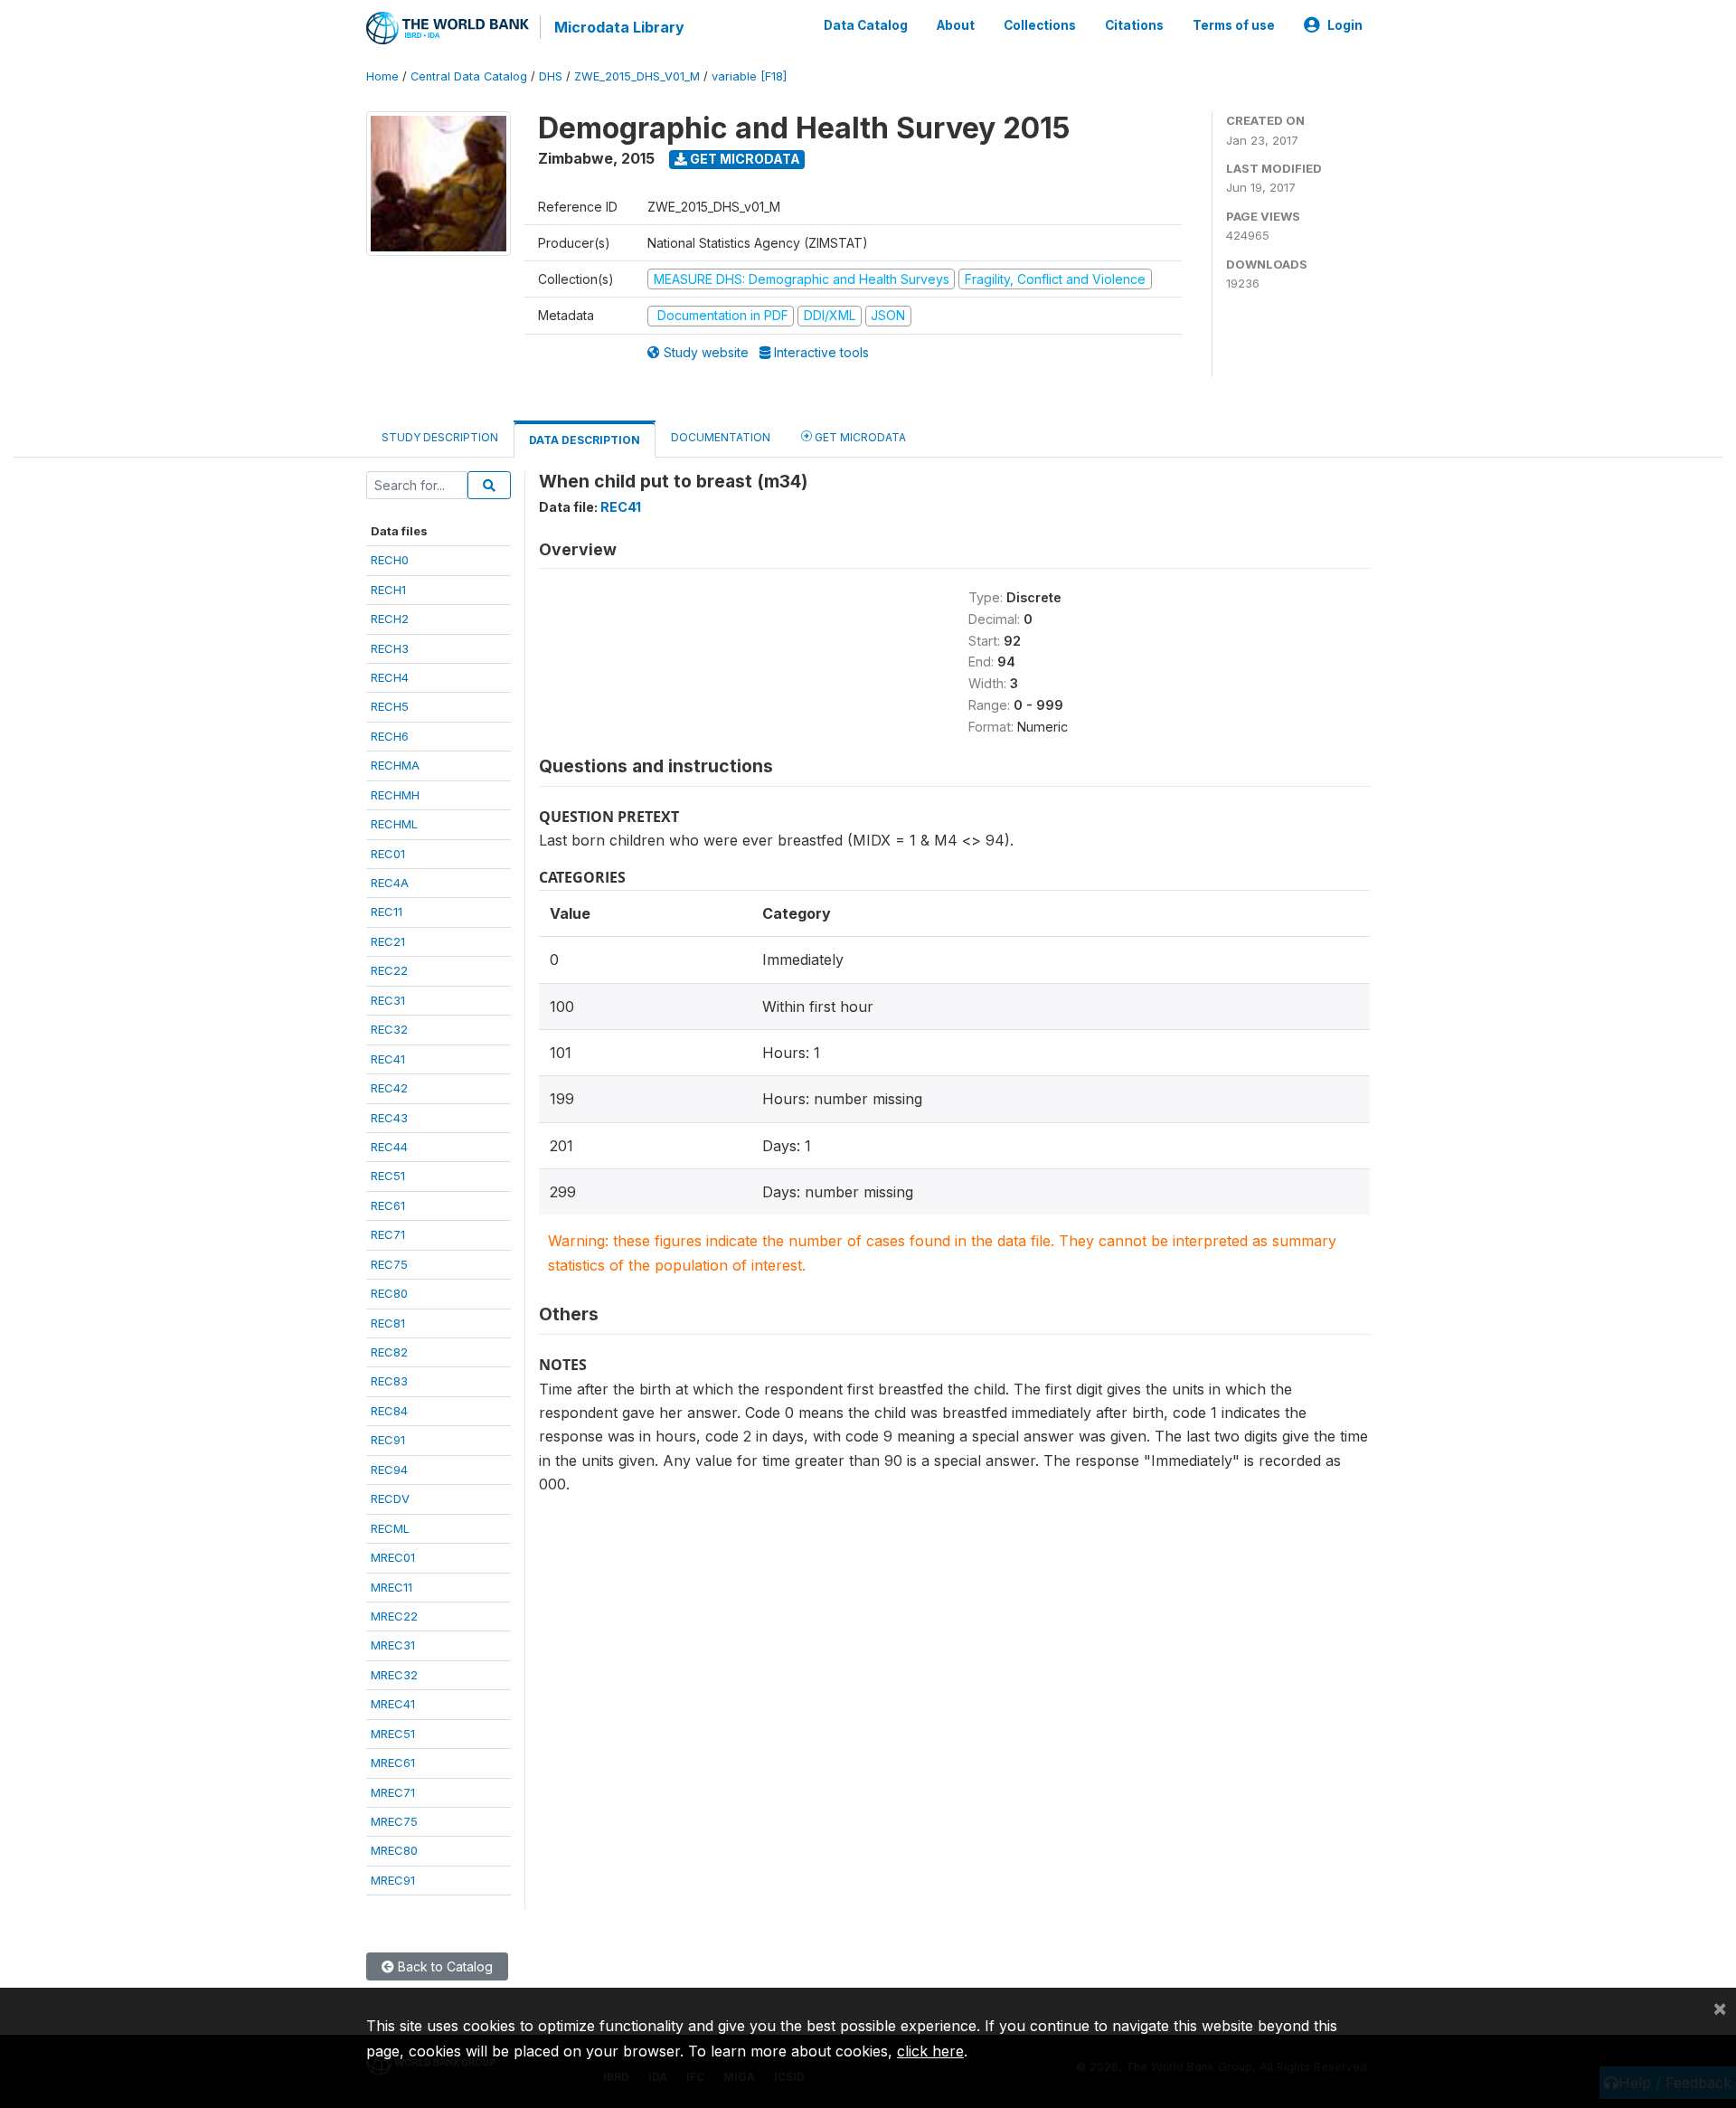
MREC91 (393, 1880)
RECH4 (390, 677)
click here (930, 2051)
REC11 (387, 912)
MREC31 (393, 1645)
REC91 (388, 1440)
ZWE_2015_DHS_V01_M (637, 76)
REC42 (389, 1088)
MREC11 (392, 1587)
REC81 (388, 1323)
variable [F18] (749, 76)
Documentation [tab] (721, 437)
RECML (390, 1528)
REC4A (390, 883)
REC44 (389, 1147)
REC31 (388, 1000)
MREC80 (394, 1850)
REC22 (389, 970)
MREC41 (393, 1704)
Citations (1134, 25)
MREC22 (394, 1616)
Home (382, 76)
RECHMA (395, 765)
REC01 (388, 854)
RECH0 (390, 560)
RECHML (394, 824)
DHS (551, 76)
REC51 (388, 1176)
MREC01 (393, 1557)
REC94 (389, 1470)
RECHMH (395, 795)
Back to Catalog (443, 1966)
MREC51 (393, 1734)
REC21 (388, 941)
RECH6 (390, 736)
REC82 (389, 1352)
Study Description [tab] (440, 437)
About (956, 25)
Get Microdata (744, 159)
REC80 (389, 1293)
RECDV (390, 1498)
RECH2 (390, 619)
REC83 (389, 1381)
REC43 (389, 1118)
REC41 (388, 1059)
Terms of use (1234, 25)
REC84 (389, 1411)
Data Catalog (866, 25)
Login (1345, 25)
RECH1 (388, 590)
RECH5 (390, 706)
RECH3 (390, 648)
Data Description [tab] (585, 440)
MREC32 (394, 1675)
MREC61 (393, 1763)
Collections (1040, 25)
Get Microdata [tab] (859, 437)
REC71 (388, 1234)
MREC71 (393, 1792)
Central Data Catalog (469, 76)
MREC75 (394, 1821)
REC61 (388, 1205)
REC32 (389, 1029)
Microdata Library (619, 27)
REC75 (389, 1264)
